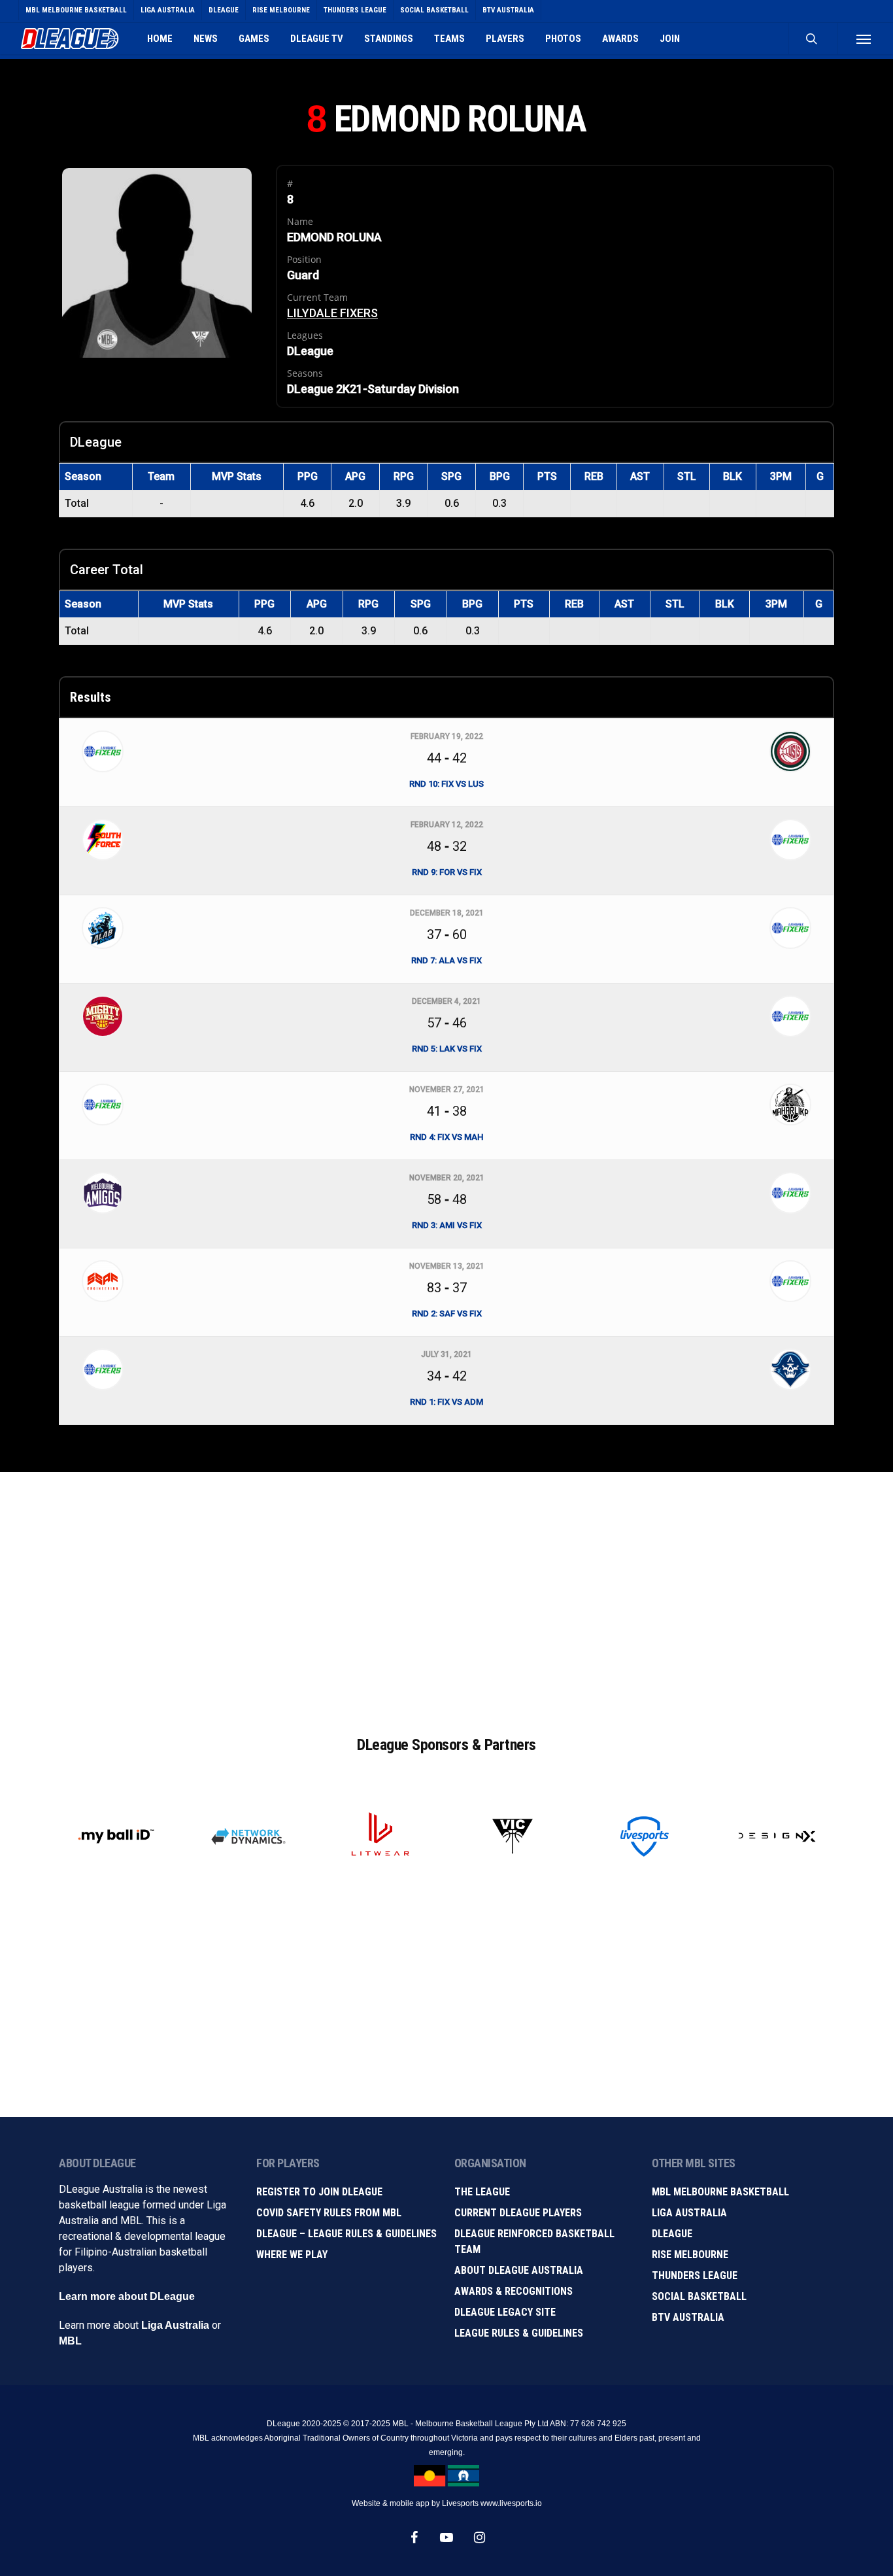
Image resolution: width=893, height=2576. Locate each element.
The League (482, 2192)
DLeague (672, 2234)
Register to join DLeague (319, 2192)
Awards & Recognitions (514, 2291)
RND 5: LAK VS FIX (447, 1049)
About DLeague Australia (519, 2270)
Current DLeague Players (518, 2213)
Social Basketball (699, 2296)
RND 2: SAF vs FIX (447, 1314)
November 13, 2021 (447, 1266)
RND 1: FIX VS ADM (446, 1402)
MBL (70, 2341)
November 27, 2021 (447, 1090)
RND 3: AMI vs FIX (447, 1225)
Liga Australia (175, 2325)
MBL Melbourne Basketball (720, 2192)
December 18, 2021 (447, 913)
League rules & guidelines (519, 2333)
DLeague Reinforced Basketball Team (534, 2241)
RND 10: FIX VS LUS (446, 784)
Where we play (292, 2255)
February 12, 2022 (447, 825)
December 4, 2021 (446, 1001)
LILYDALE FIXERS (332, 313)
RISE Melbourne (690, 2255)
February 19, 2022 (447, 736)
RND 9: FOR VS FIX (447, 872)
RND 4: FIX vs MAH (446, 1137)
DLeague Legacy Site (505, 2312)
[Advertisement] (446, 1590)
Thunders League (695, 2275)
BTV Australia (688, 2317)
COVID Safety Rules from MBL (329, 2213)
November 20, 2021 (447, 1178)
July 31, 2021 (446, 1354)
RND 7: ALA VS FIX (446, 960)
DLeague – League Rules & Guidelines (346, 2234)
